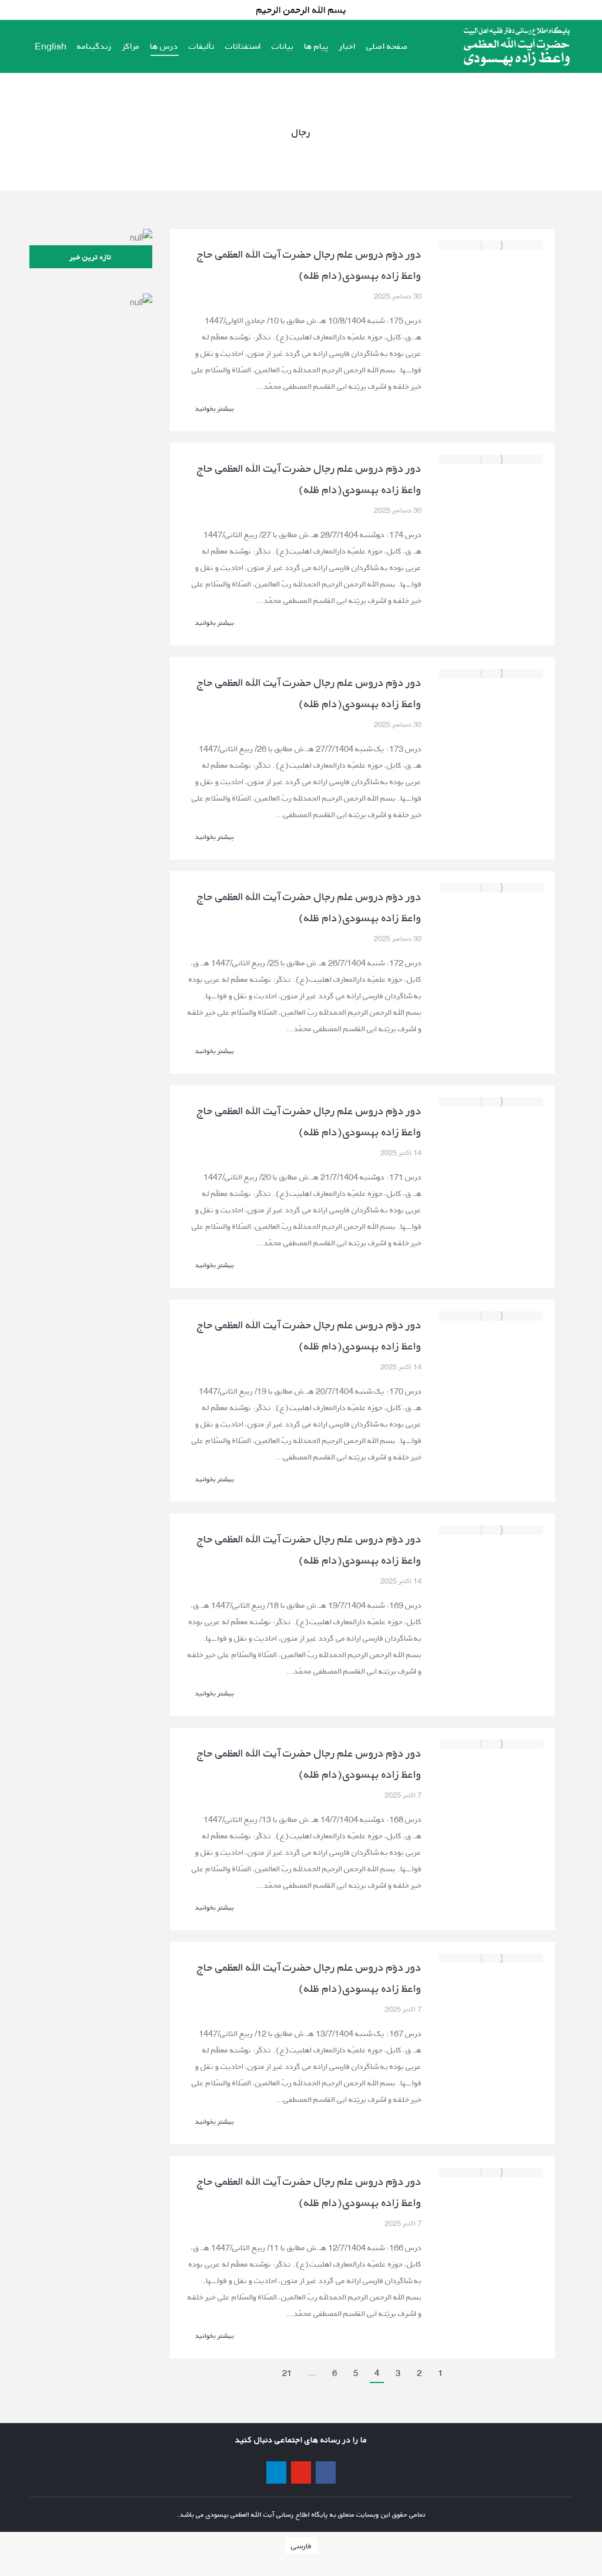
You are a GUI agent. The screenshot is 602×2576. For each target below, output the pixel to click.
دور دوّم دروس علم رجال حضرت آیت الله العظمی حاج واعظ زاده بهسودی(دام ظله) (309, 265)
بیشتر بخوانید (215, 409)
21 (287, 2373)
